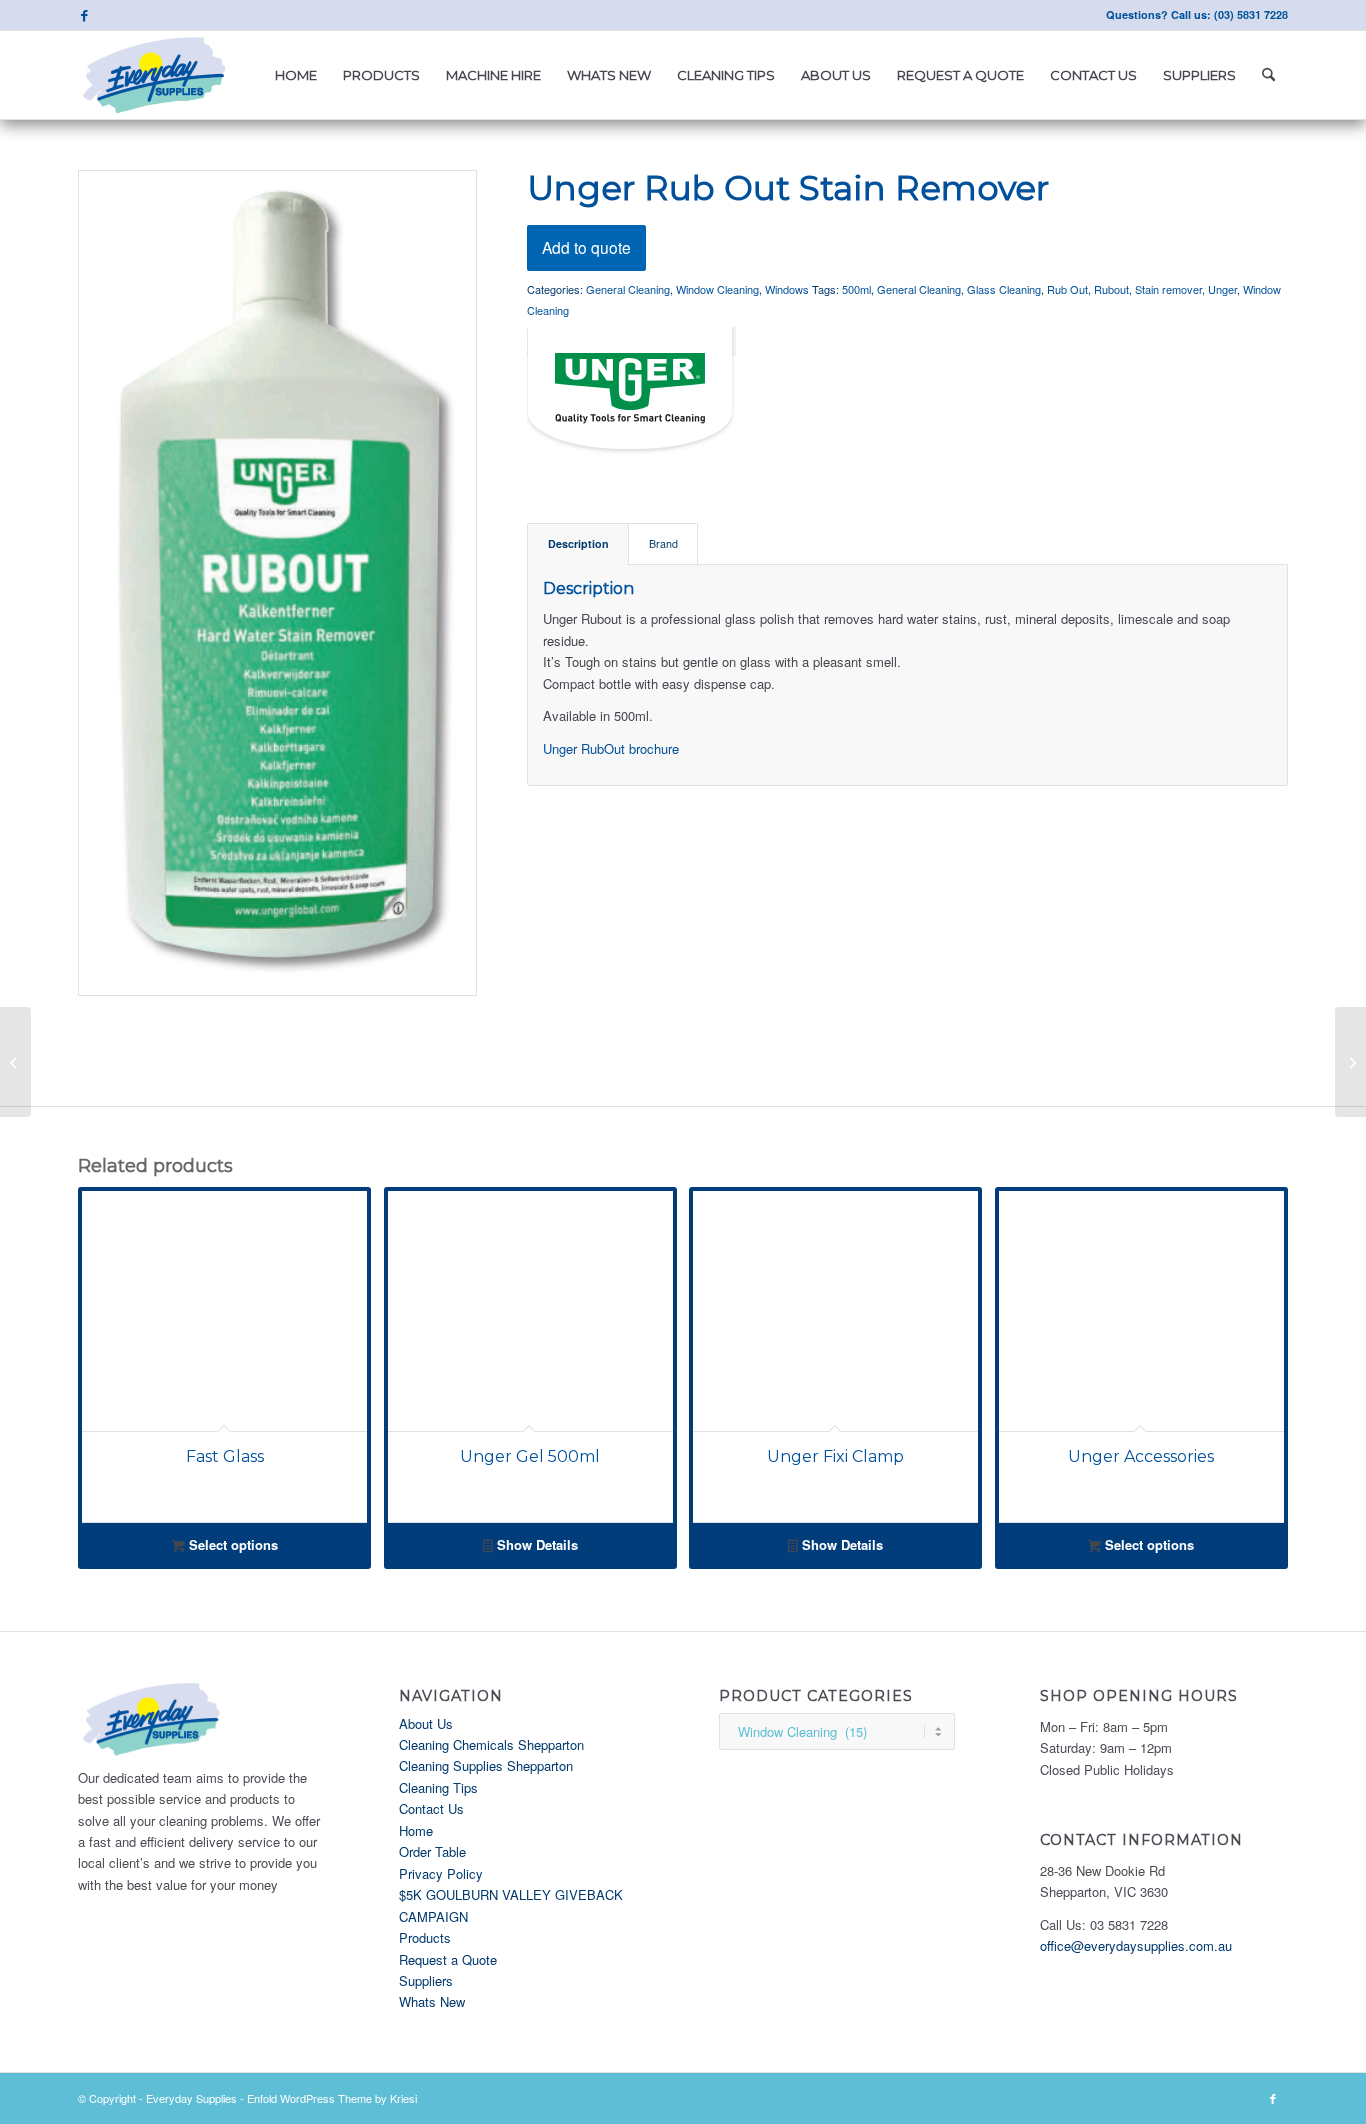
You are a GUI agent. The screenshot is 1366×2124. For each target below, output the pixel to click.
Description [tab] (578, 543)
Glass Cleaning (1004, 289)
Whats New (432, 2001)
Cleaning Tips (438, 1787)
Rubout (1111, 289)
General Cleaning (628, 289)
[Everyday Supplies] (156, 75)
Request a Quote (448, 1959)
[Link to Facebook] (84, 15)
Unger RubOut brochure (611, 748)
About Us (426, 1723)
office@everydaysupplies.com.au (1136, 1945)
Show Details (535, 1544)
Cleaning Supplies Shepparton (486, 1765)
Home (416, 1830)
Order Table (432, 1851)
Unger (1222, 289)
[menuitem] (296, 75)
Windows (787, 289)
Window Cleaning (717, 289)
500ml (856, 289)
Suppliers (426, 1980)
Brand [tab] (663, 543)
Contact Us (431, 1808)
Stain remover (1168, 289)
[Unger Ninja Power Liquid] (15, 1062)
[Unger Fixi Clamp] (1350, 1062)
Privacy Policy (441, 1873)
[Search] (1268, 75)
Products (425, 1937)
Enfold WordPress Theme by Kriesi (332, 2098)
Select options (231, 1544)
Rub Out (1067, 289)
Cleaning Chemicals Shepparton (491, 1744)
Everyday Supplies (191, 2098)
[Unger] (631, 394)
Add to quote (586, 247)
